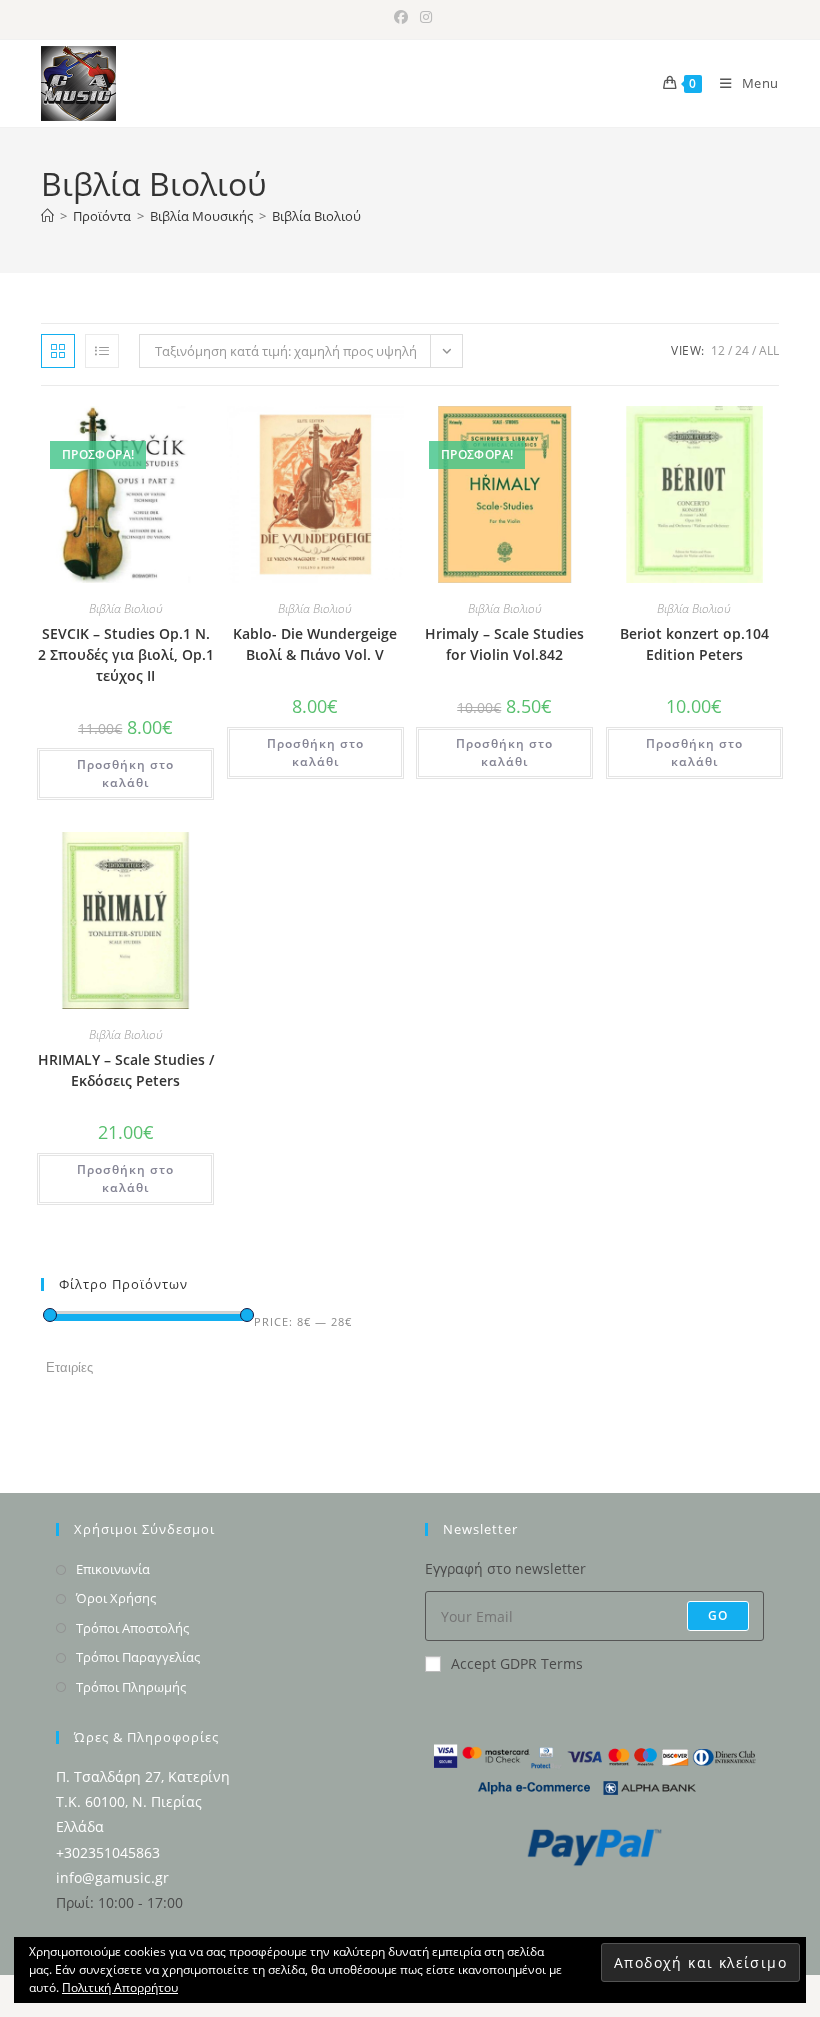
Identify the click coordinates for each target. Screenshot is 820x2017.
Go (718, 1615)
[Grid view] (58, 351)
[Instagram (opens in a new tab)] (423, 17)
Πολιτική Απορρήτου (120, 1987)
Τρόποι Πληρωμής (131, 1687)
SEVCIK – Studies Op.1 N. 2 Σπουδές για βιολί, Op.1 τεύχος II (126, 654)
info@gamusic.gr (112, 1877)
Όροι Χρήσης (116, 1598)
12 (718, 350)
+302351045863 (108, 1852)
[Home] (47, 216)
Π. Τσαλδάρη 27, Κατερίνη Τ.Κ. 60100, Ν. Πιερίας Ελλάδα (143, 1801)
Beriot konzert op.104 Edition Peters (694, 644)
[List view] (102, 351)
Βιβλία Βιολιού (316, 216)
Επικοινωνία (113, 1569)
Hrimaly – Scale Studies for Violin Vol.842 (504, 644)
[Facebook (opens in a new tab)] (401, 17)
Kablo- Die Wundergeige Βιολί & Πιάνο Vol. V (315, 644)
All (769, 350)
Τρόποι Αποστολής (132, 1628)
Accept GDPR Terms (517, 1663)
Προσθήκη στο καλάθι (125, 773)
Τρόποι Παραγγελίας (138, 1657)
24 (742, 350)
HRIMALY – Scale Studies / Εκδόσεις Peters (126, 1070)
